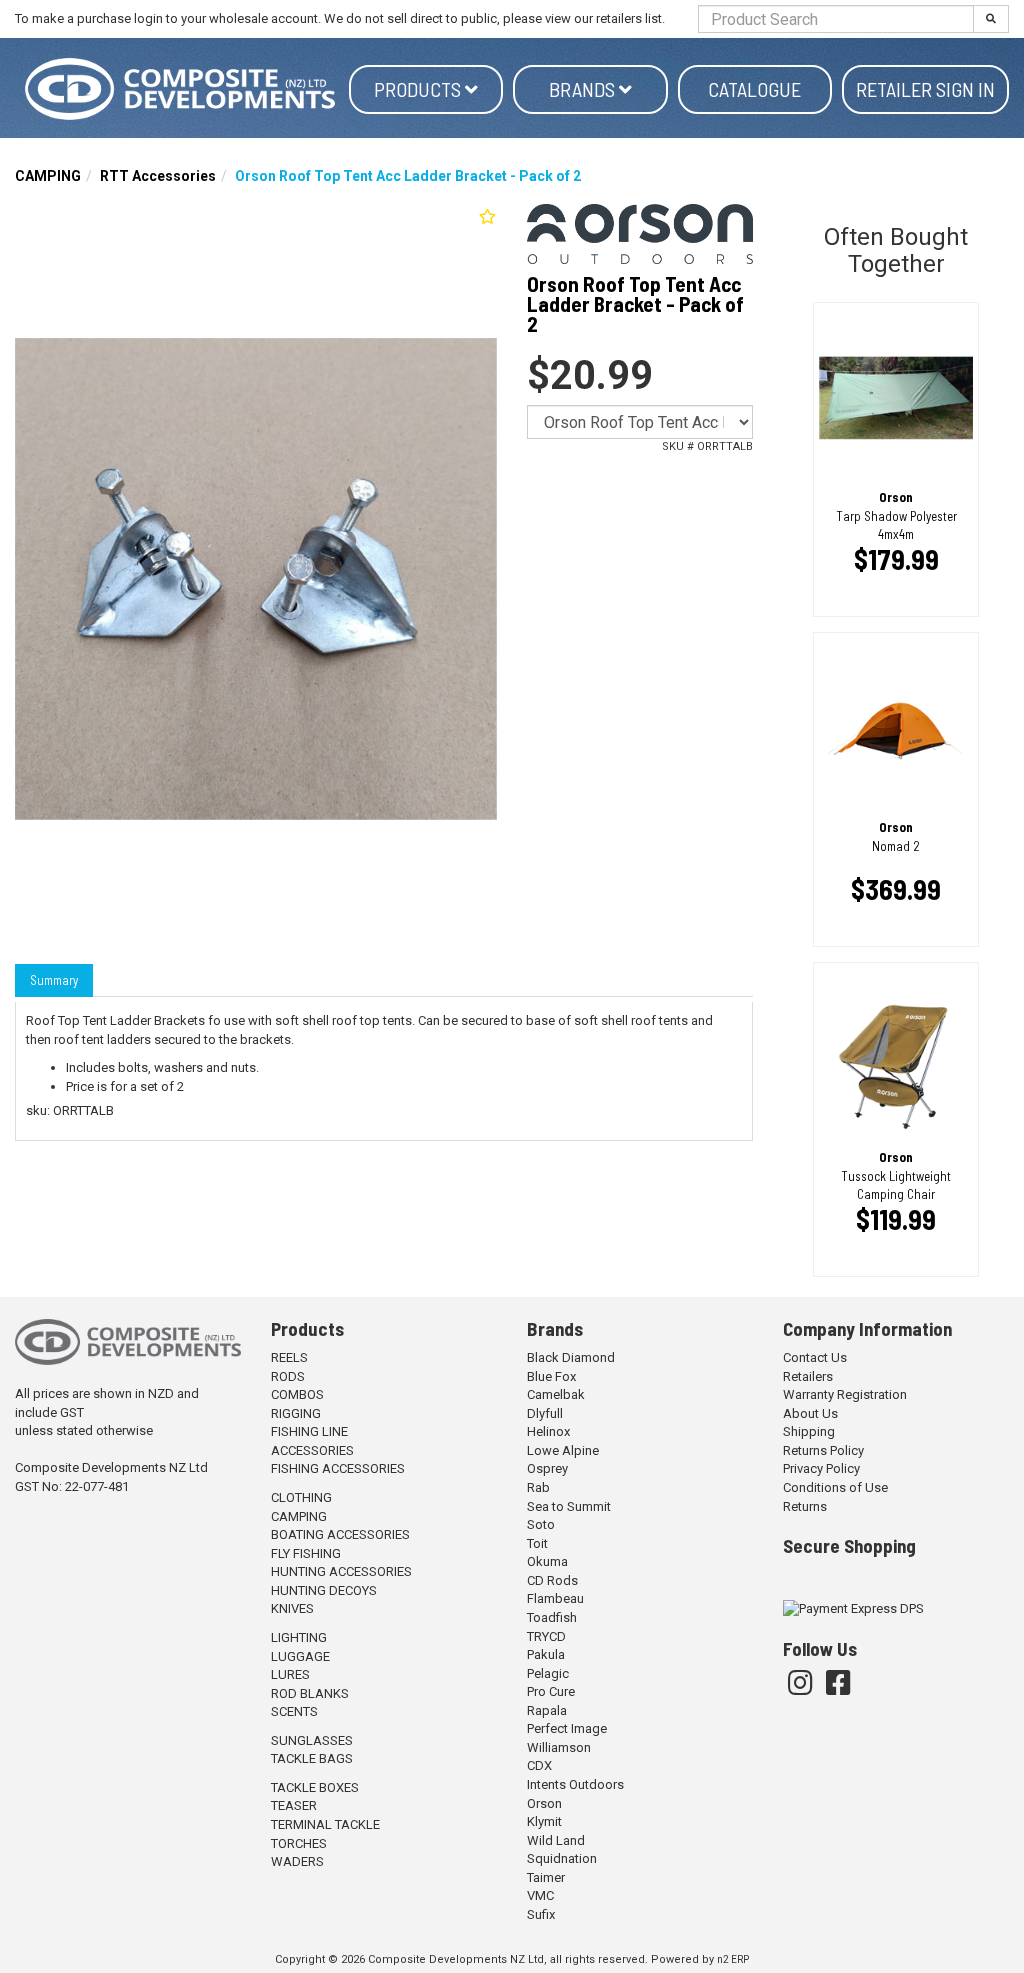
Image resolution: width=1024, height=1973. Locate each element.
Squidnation (562, 1858)
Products (419, 89)
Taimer (546, 1877)
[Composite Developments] (182, 89)
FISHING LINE (309, 1431)
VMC (540, 1895)
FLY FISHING (306, 1553)
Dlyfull (545, 1413)
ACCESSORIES (312, 1450)
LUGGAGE (300, 1656)
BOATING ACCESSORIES (340, 1534)
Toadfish (552, 1617)
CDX (539, 1765)
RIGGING (296, 1413)
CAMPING (48, 176)
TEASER (294, 1805)
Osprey (547, 1468)
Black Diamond (571, 1357)
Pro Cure (551, 1691)
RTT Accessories (158, 176)
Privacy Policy (821, 1468)
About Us (810, 1413)
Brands (584, 89)
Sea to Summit (569, 1506)
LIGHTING (299, 1637)
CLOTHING (301, 1497)
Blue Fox (551, 1376)
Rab (538, 1487)
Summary (54, 980)
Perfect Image (567, 1728)
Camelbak (556, 1394)
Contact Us (815, 1357)
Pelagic (548, 1673)
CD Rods (552, 1580)
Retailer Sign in (925, 89)
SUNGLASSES (312, 1740)
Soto (541, 1524)
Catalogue (754, 89)
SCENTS (294, 1711)
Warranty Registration (845, 1394)
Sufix (541, 1914)
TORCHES (299, 1843)
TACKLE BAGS (312, 1758)
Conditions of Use (835, 1487)
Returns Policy (823, 1450)
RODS (288, 1376)
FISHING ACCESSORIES (338, 1468)
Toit (537, 1543)
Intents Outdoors (575, 1784)
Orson (544, 1803)
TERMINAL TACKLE (325, 1824)
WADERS (297, 1861)
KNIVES (292, 1608)
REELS (289, 1357)
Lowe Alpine (563, 1450)
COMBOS (297, 1394)
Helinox (548, 1431)
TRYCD (546, 1636)
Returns (805, 1506)
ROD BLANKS (310, 1693)
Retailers (808, 1376)
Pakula (546, 1654)
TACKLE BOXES (315, 1787)
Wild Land (556, 1840)
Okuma (547, 1561)
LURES (290, 1674)
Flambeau (555, 1598)
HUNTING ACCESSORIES (341, 1571)
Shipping (809, 1431)
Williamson (559, 1747)
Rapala (547, 1710)
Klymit (544, 1821)
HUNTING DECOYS (324, 1590)
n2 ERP (733, 1959)
